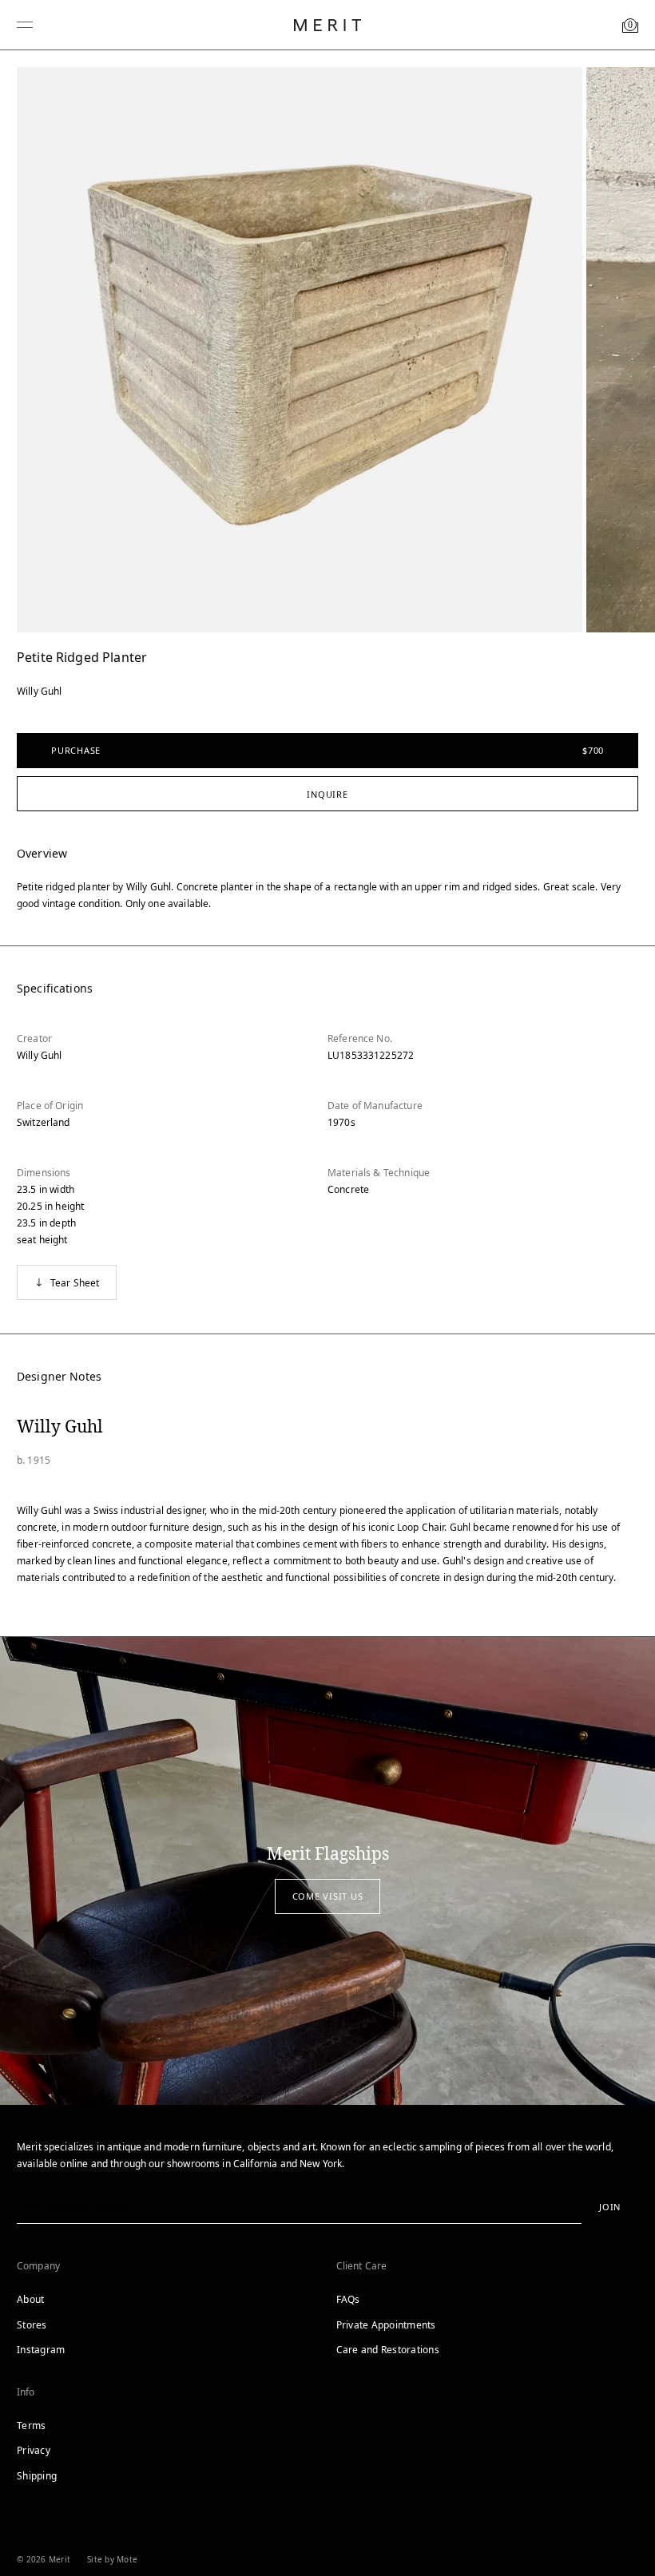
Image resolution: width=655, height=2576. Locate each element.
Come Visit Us (328, 1896)
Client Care (362, 2266)
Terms (31, 2425)
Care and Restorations (388, 2350)
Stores (32, 2325)
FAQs (348, 2299)
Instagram (41, 2350)
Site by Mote (112, 2559)
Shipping (37, 2476)
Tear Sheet (75, 1283)
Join (610, 2207)
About (30, 2299)
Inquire (327, 794)
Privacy (34, 2450)
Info (26, 2392)
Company (38, 2266)
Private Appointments (386, 2325)
